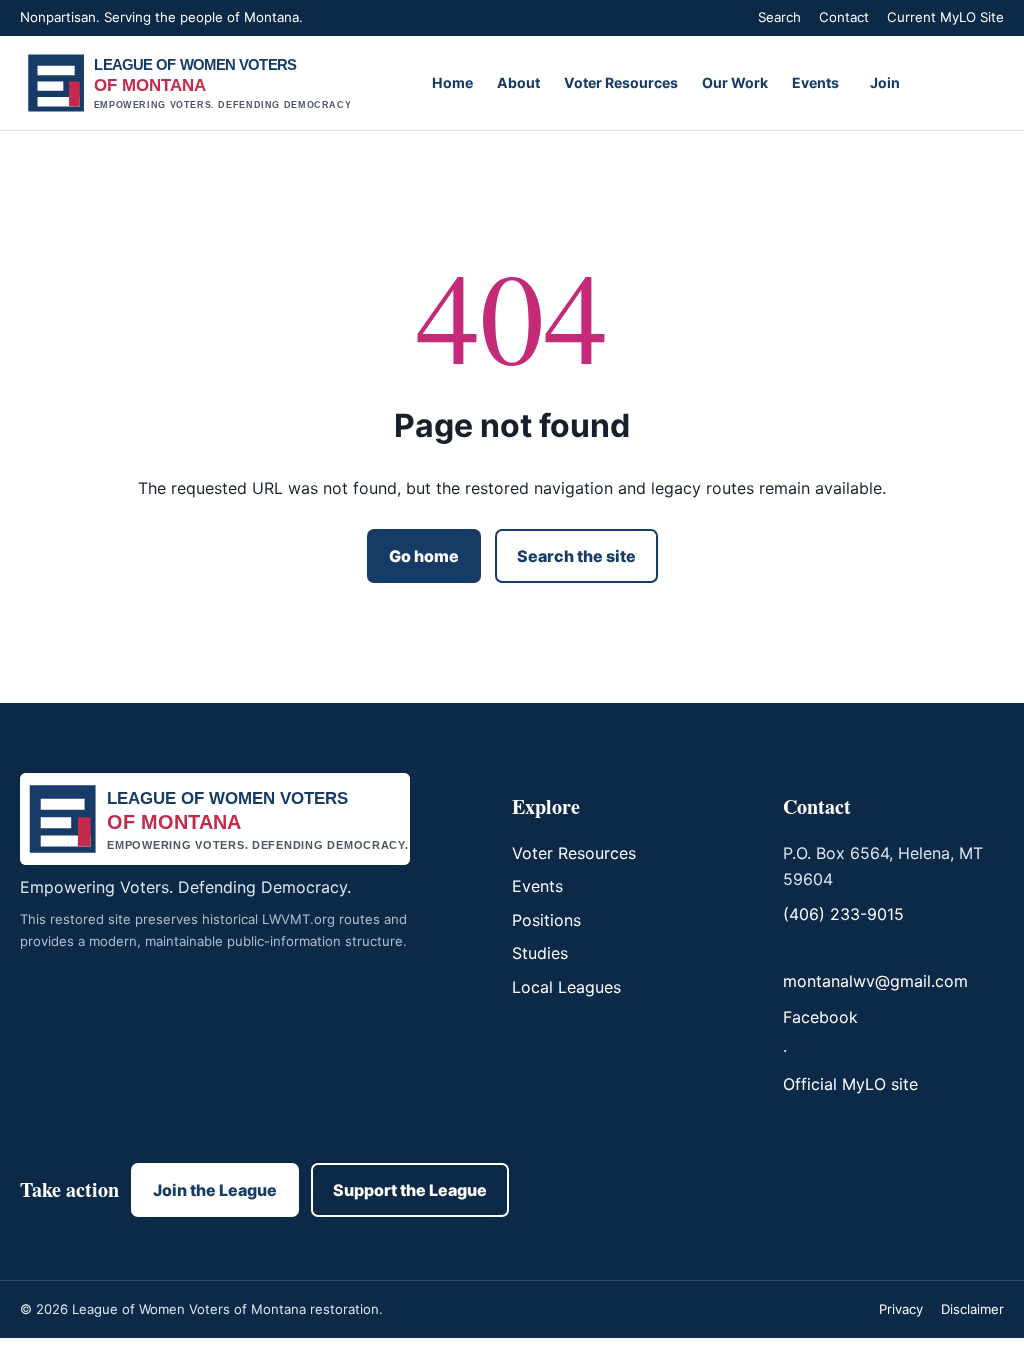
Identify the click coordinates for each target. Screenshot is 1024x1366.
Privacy (901, 1309)
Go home (424, 556)
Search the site (576, 556)
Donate (962, 82)
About (518, 82)
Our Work (735, 82)
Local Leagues (566, 987)
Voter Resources (621, 82)
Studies (540, 953)
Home (452, 82)
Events (815, 82)
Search (779, 17)
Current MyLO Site (945, 17)
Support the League (410, 1190)
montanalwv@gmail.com (875, 981)
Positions (546, 920)
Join (885, 82)
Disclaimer (972, 1309)
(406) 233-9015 (843, 914)
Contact (844, 17)
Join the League (215, 1190)
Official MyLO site (850, 1084)
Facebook (820, 1017)
